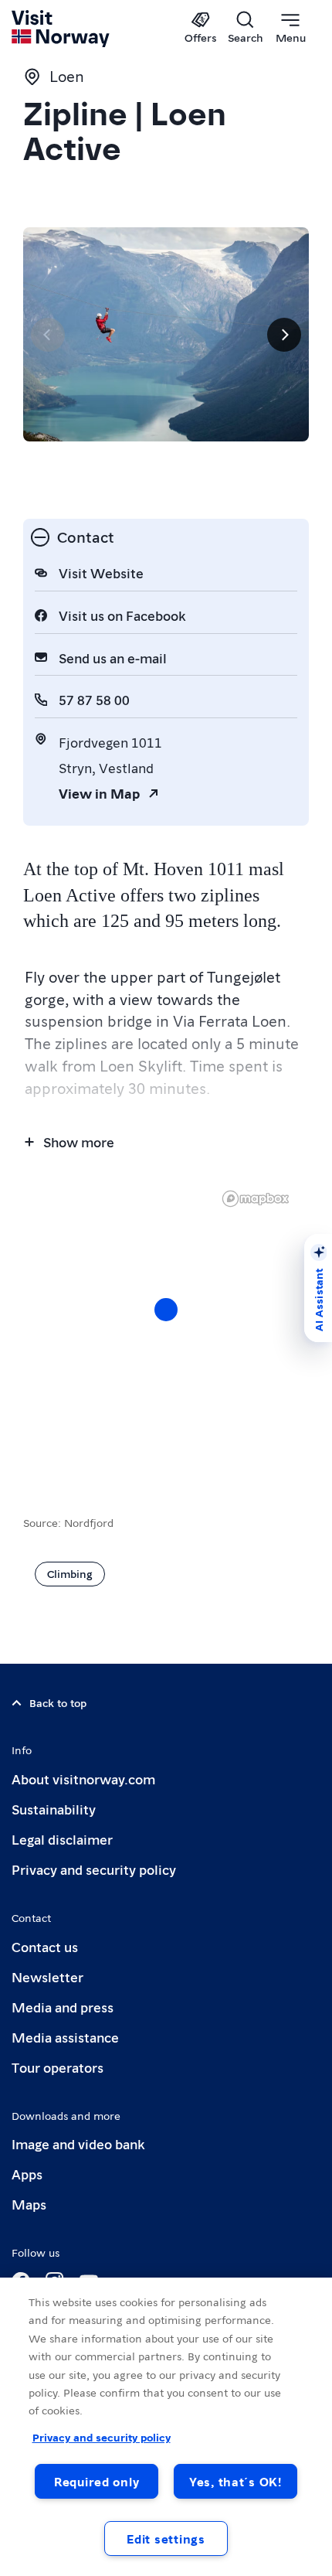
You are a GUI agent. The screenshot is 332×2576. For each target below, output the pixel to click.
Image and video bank (78, 2143)
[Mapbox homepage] (256, 1199)
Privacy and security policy (94, 1869)
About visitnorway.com (83, 1779)
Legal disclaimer (62, 1839)
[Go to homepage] (61, 29)
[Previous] (48, 335)
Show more (79, 1141)
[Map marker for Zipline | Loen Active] (166, 1310)
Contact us (45, 1946)
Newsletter (47, 1976)
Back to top (58, 1702)
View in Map (99, 793)
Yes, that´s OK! (235, 2481)
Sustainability (54, 1809)
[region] (166, 1325)
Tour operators (58, 2067)
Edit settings (166, 2539)
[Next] (284, 335)
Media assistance (65, 2037)
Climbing (70, 1573)
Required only (97, 2481)
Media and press (63, 2007)
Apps (27, 2174)
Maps (29, 2204)
